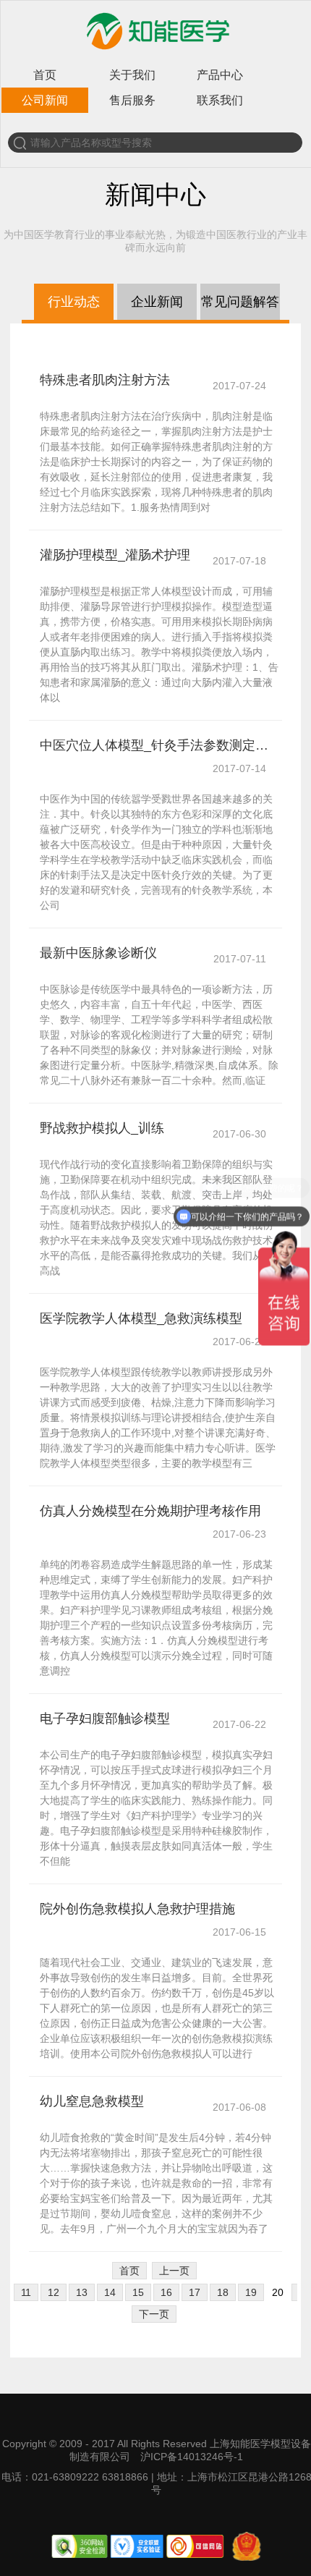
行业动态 (74, 302)
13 (82, 2292)
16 (166, 2292)
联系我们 (220, 100)
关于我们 (132, 75)
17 (195, 2292)
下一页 (154, 2314)
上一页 (174, 2271)
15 (138, 2292)
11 (26, 2292)
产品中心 (220, 75)
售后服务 (132, 100)
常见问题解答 (240, 302)
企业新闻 (157, 302)
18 (223, 2292)
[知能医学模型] (156, 53)
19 (251, 2292)
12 (54, 2292)
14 (110, 2292)
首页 (45, 75)
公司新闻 (45, 100)
